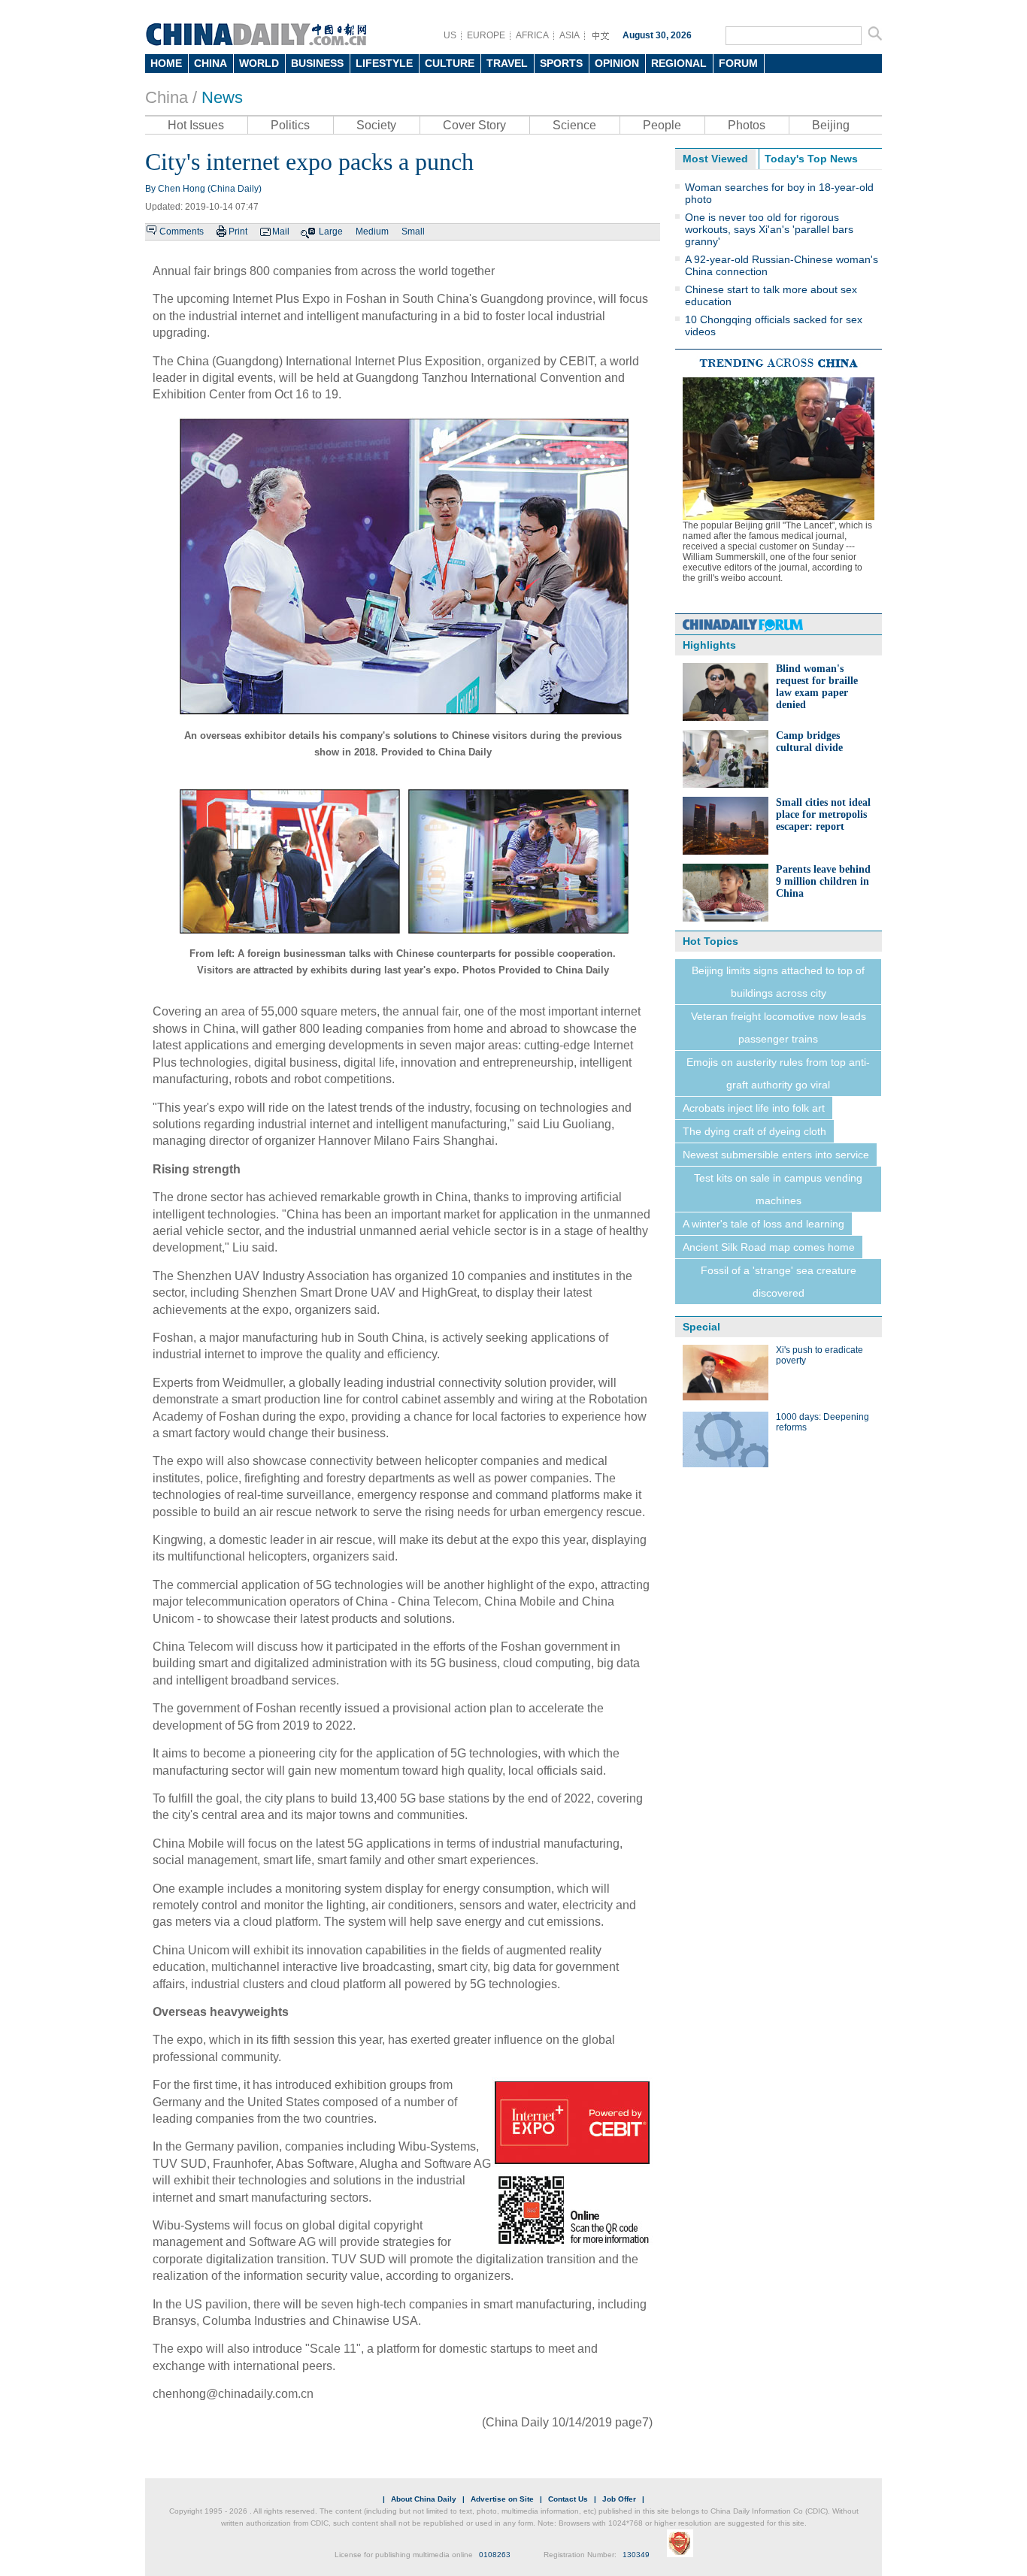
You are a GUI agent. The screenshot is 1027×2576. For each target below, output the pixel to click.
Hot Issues (196, 125)
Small (413, 232)
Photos (747, 125)
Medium (372, 232)
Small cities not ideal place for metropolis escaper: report (823, 814)
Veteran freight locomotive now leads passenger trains (779, 1028)
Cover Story (474, 125)
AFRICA (532, 35)
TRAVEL (507, 63)
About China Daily (424, 2499)
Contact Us (568, 2499)
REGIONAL (679, 63)
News (222, 97)
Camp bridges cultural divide (809, 742)
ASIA (570, 35)
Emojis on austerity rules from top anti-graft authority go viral (778, 1073)
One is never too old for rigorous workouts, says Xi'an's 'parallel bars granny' (769, 229)
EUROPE (486, 35)
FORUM (738, 63)
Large (331, 232)
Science (574, 125)
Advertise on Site (502, 2499)
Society (376, 125)
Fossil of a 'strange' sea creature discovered (779, 1282)
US (450, 35)
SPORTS (561, 63)
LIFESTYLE (384, 63)
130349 (636, 2555)
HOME (166, 63)
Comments (182, 232)
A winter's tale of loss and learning (763, 1224)
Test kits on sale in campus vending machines (778, 1189)
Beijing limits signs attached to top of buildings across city (778, 982)
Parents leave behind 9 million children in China (823, 881)
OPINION (617, 63)
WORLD (259, 63)
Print (238, 232)
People (662, 125)
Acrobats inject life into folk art (754, 1108)
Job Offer (619, 2499)
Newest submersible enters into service (776, 1155)
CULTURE (450, 63)
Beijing (831, 125)
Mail (281, 232)
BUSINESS (317, 63)
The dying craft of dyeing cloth (754, 1131)
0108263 (495, 2555)
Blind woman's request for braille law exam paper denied (817, 687)
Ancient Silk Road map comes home (769, 1247)
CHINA (211, 63)
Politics (290, 125)
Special (701, 1327)
